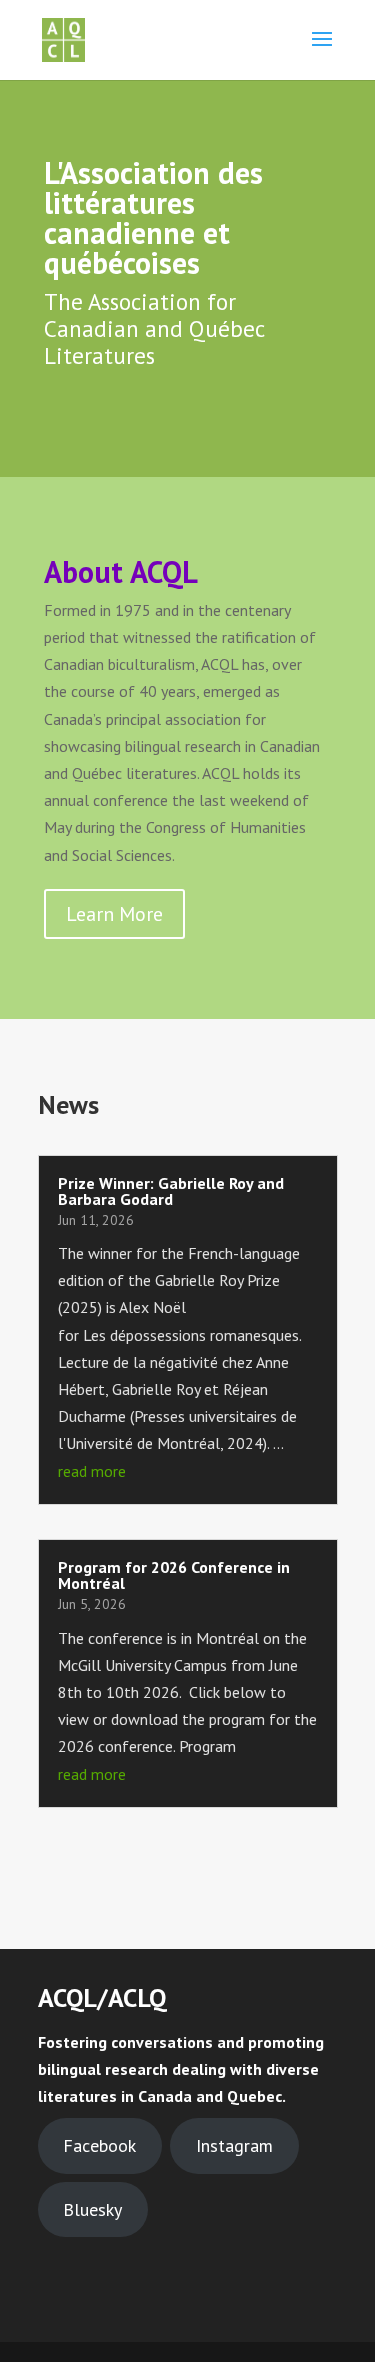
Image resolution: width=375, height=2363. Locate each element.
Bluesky (92, 2209)
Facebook (99, 2145)
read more (92, 1471)
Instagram (234, 2145)
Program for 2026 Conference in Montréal (174, 1575)
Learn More (114, 914)
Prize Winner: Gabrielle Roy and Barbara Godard (171, 1191)
